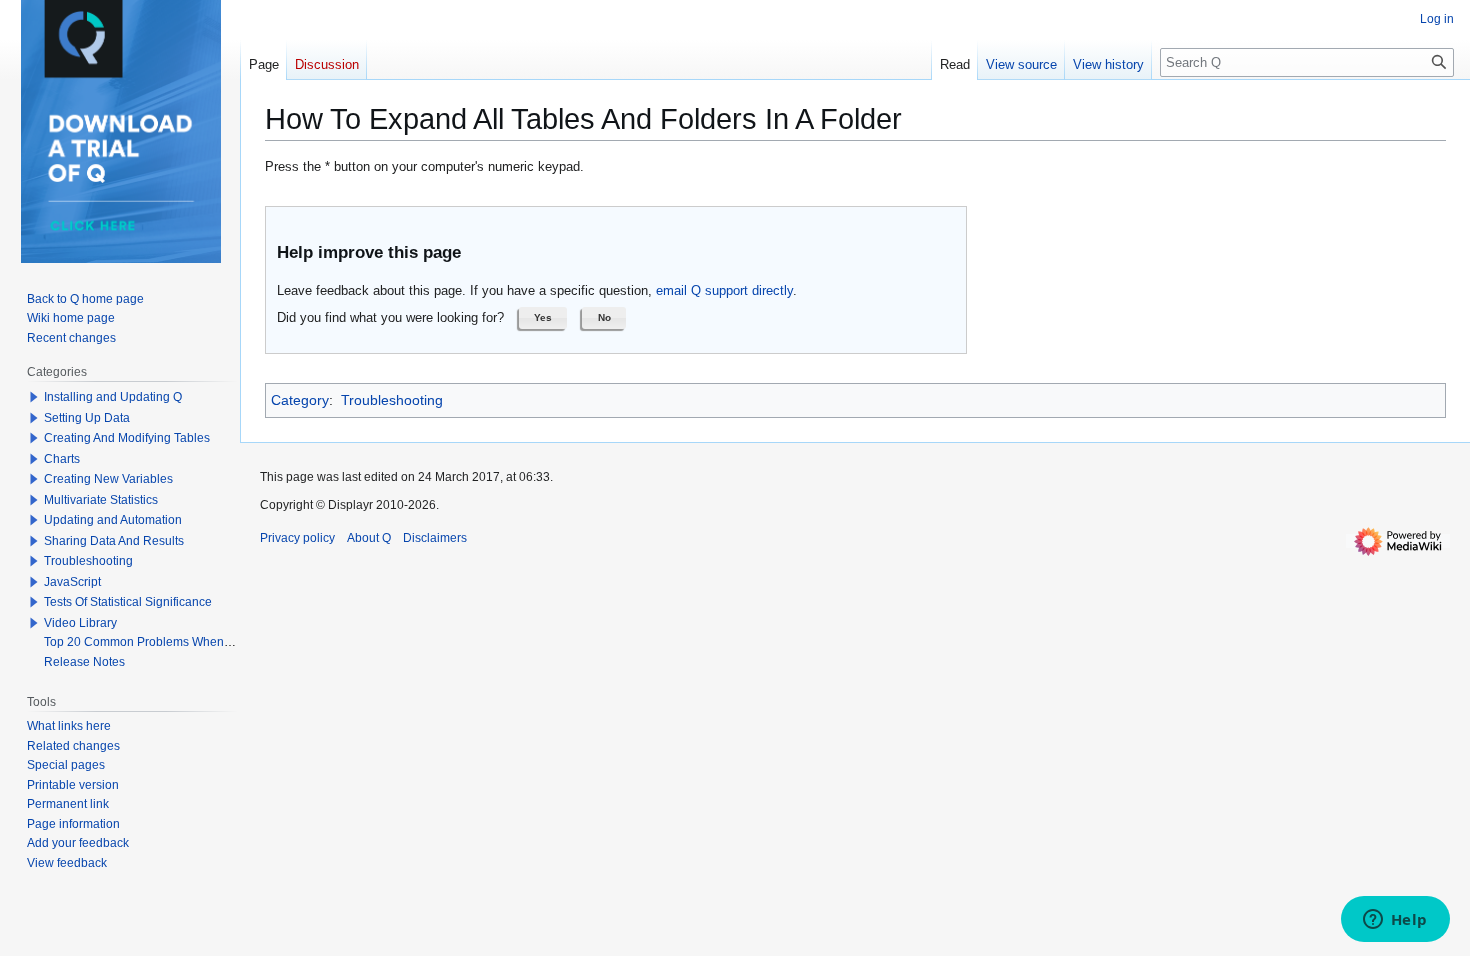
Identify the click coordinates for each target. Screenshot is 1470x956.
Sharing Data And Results (114, 541)
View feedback (67, 863)
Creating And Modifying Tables (127, 438)
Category (300, 400)
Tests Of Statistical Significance (128, 602)
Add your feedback (78, 843)
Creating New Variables (108, 479)
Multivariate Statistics (101, 500)
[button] (543, 318)
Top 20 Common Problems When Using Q (157, 642)
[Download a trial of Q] (121, 131)
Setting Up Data (87, 418)
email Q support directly (724, 290)
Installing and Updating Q (113, 397)
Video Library (80, 623)
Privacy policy (297, 538)
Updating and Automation (113, 520)
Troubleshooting (392, 400)
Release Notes (84, 662)
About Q (369, 538)
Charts (62, 459)
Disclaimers (435, 538)
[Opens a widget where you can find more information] (1395, 921)
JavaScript (72, 582)
